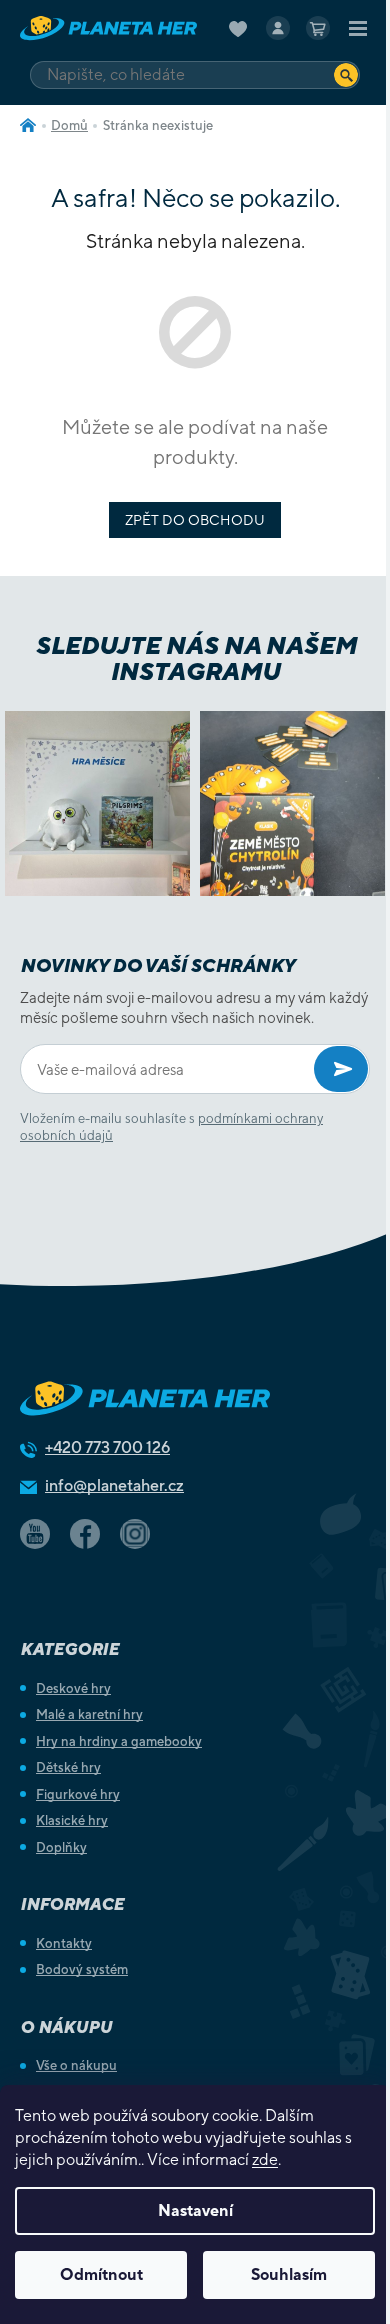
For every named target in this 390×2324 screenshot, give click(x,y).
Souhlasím (289, 2274)
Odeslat (341, 1069)
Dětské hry (68, 1767)
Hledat (346, 74)
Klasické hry (72, 1820)
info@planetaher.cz (114, 1485)
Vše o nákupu (76, 2065)
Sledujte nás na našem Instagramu (195, 658)
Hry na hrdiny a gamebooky (119, 1741)
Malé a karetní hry (89, 1714)
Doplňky (61, 1847)
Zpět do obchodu (195, 520)
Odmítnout (101, 2274)
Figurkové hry (78, 1794)
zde (265, 2159)
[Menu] (358, 28)
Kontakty (64, 1943)
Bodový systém (82, 1969)
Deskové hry (73, 1688)
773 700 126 (107, 1447)
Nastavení (195, 2210)
